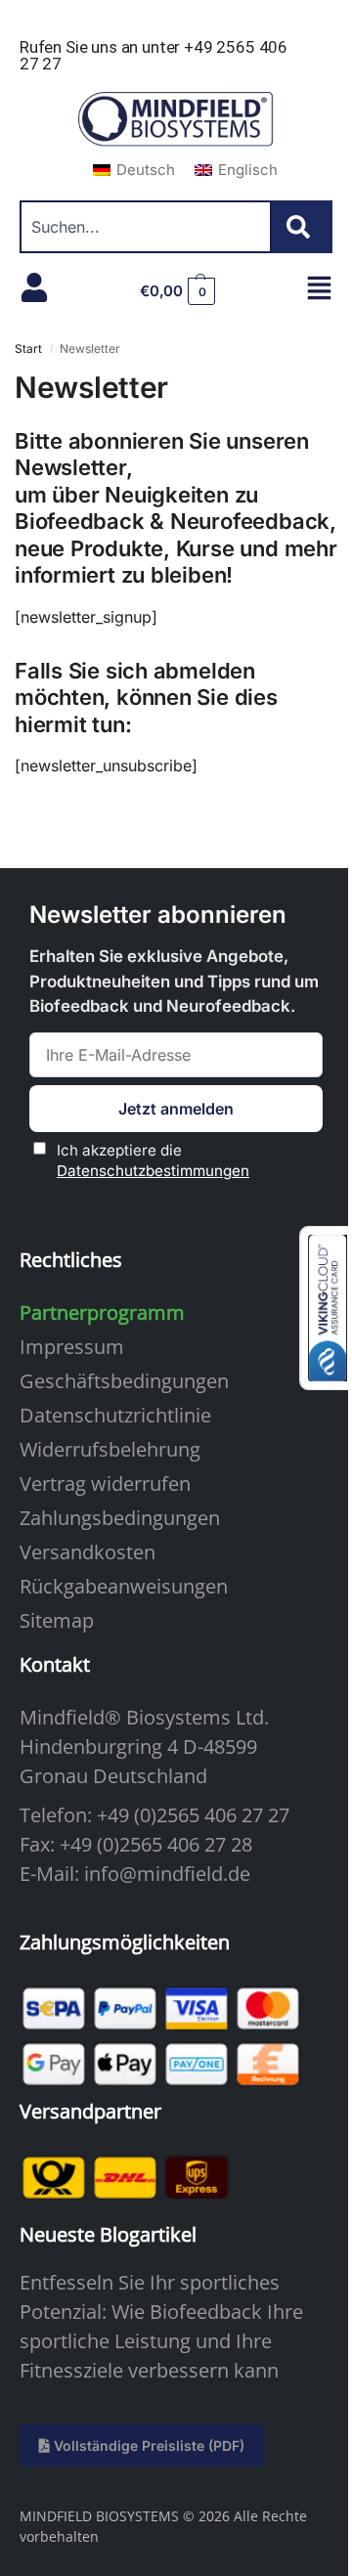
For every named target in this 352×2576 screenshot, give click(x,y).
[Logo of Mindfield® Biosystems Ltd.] (176, 120)
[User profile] (34, 287)
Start (28, 349)
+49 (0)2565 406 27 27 (193, 1815)
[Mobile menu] (319, 288)
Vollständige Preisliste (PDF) (147, 2445)
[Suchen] (302, 227)
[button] (178, 291)
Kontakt (55, 1664)
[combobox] (146, 227)
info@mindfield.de (167, 1874)
